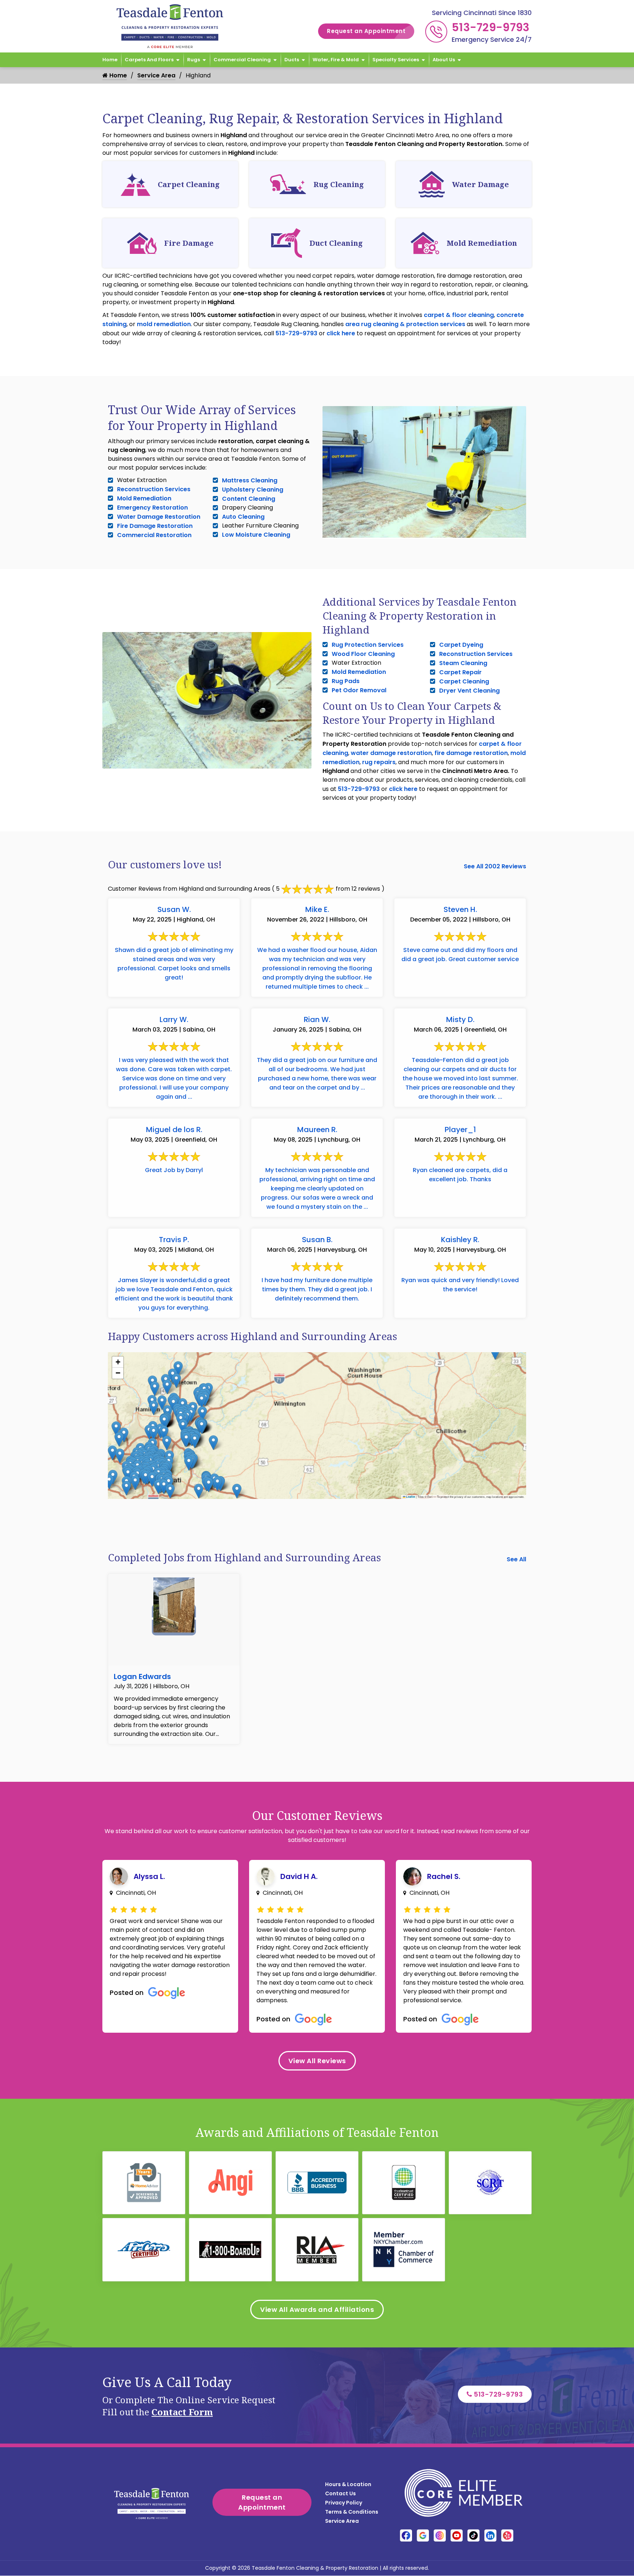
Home (110, 60)
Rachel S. (444, 1876)
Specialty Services (396, 60)
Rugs (194, 60)
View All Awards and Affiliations (317, 2309)
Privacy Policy (344, 2503)
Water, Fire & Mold (336, 60)
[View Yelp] (507, 2535)
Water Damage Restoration (159, 517)
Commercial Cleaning (242, 60)
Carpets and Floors (149, 60)
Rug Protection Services (368, 645)
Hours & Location (348, 2484)
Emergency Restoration (152, 508)
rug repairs (379, 762)
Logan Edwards (142, 1676)
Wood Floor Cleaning (363, 654)
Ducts (292, 60)
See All (516, 1559)
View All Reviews (317, 2061)
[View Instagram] (440, 2535)
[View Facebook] (406, 2535)
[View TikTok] (473, 2535)
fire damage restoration (471, 753)
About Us (444, 60)
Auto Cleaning (243, 517)
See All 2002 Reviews (495, 866)
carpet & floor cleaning (459, 315)
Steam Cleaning (463, 663)
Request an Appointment (366, 31)
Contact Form (182, 2412)
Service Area (156, 75)
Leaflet (410, 1497)
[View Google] (423, 2535)
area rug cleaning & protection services (405, 324)
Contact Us (340, 2493)
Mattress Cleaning (250, 480)
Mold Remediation (144, 498)
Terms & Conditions (352, 2512)
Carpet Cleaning (464, 681)
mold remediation (164, 324)
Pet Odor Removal (359, 690)
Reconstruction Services (154, 489)
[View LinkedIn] (490, 2535)
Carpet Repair (460, 672)
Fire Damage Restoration (155, 526)
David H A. (299, 1876)
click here (341, 333)
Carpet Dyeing (461, 645)
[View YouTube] (457, 2535)
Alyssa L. (149, 1876)
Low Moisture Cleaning (256, 535)
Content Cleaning (249, 499)
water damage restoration (391, 753)
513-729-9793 (491, 27)
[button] (202, 1414)
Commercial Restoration (154, 535)
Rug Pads (346, 681)
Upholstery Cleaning (253, 490)
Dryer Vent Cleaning (469, 691)
